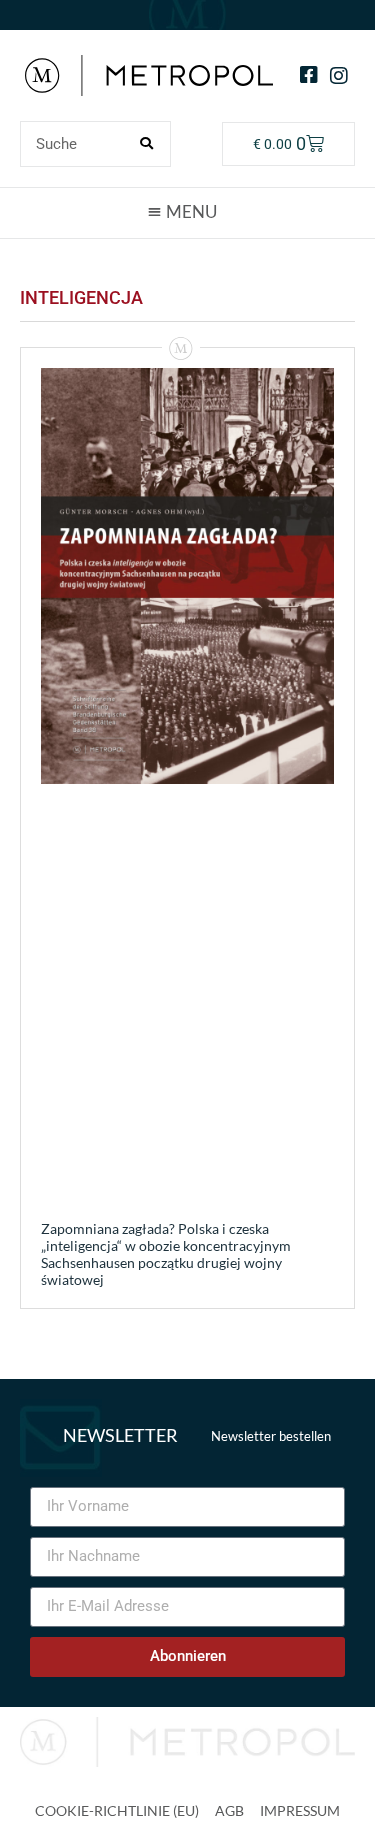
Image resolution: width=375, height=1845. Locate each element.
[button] (188, 212)
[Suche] (147, 144)
